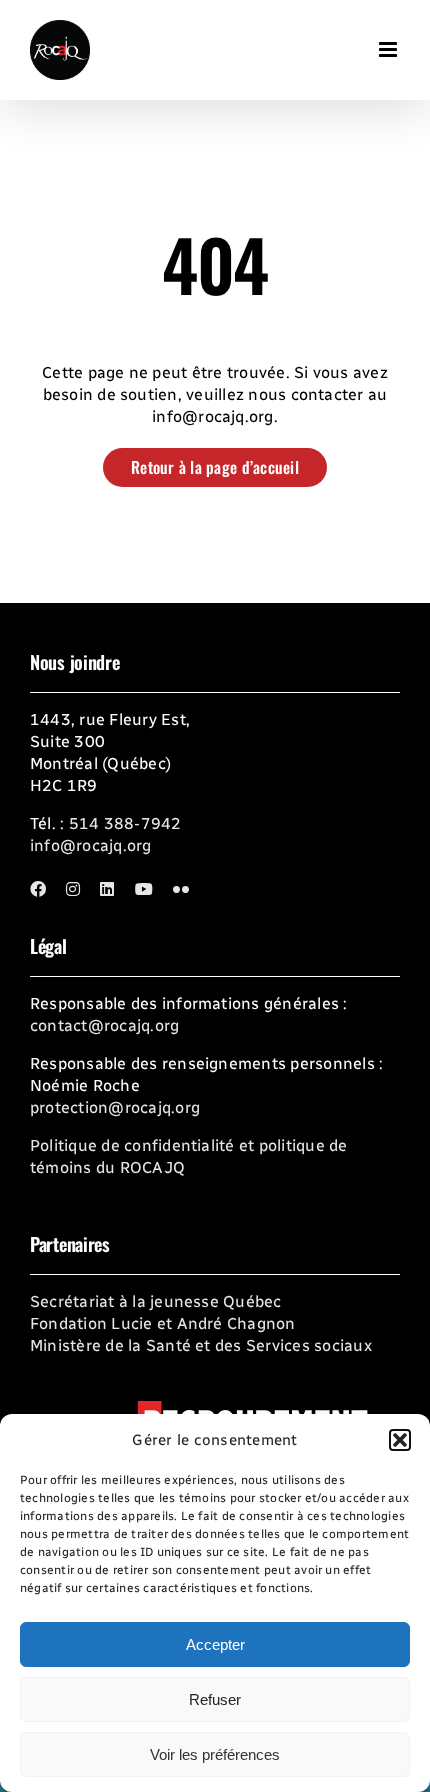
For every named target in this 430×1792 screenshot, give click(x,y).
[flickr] (181, 889)
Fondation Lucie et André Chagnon (163, 1323)
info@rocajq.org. (215, 416)
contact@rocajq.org (104, 1025)
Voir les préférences (215, 1754)
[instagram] (73, 889)
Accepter (215, 1644)
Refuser (215, 1699)
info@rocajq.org (91, 845)
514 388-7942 (125, 823)
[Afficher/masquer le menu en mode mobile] (389, 41)
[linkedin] (107, 889)
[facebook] (38, 889)
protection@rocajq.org (115, 1107)
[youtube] (144, 889)
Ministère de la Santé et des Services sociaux (201, 1345)
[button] (400, 1440)
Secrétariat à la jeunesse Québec (156, 1301)
